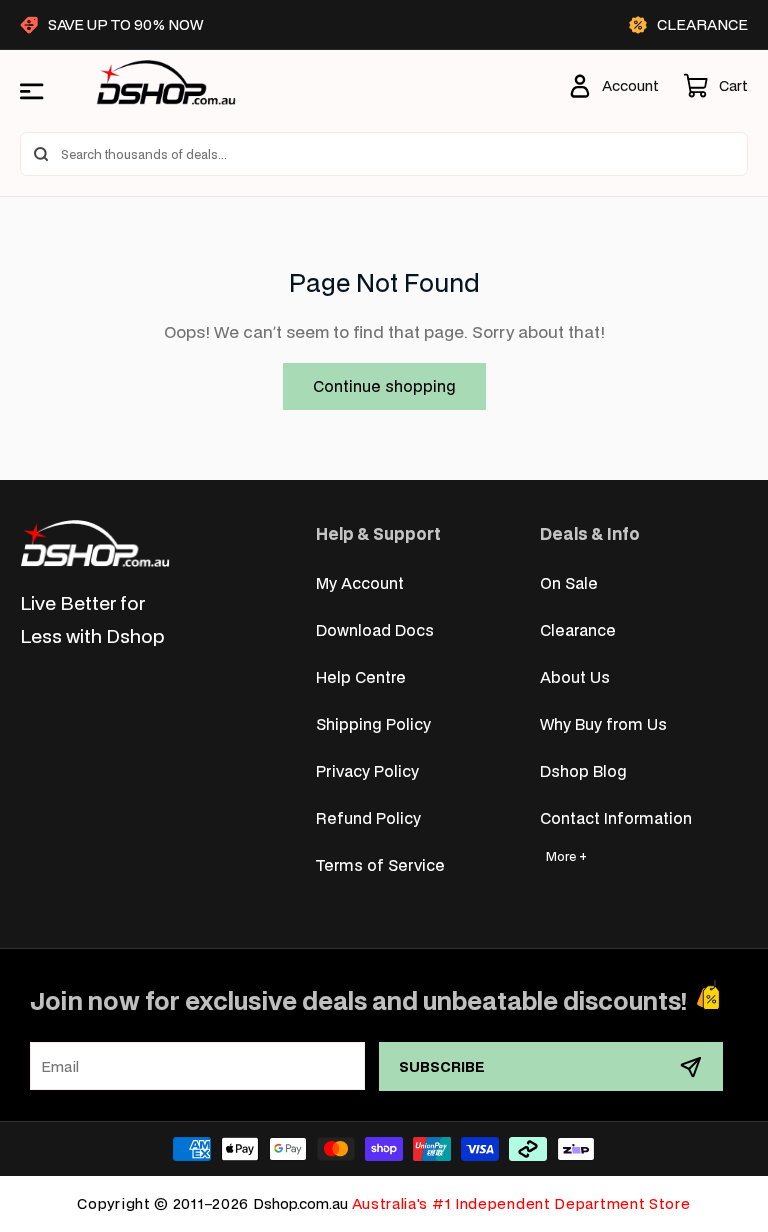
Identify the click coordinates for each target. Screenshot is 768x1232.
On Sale (569, 582)
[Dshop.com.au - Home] (95, 543)
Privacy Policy (367, 770)
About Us (575, 676)
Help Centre (361, 676)
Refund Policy (368, 817)
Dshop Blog (583, 770)
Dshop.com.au (300, 1203)
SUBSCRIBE (442, 1066)
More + (566, 856)
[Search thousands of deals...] (41, 154)
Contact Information (616, 817)
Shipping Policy (373, 723)
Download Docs (375, 629)
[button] (715, 86)
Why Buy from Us (603, 723)
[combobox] (384, 154)
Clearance (578, 629)
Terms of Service (380, 864)
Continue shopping (384, 385)
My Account (360, 582)
